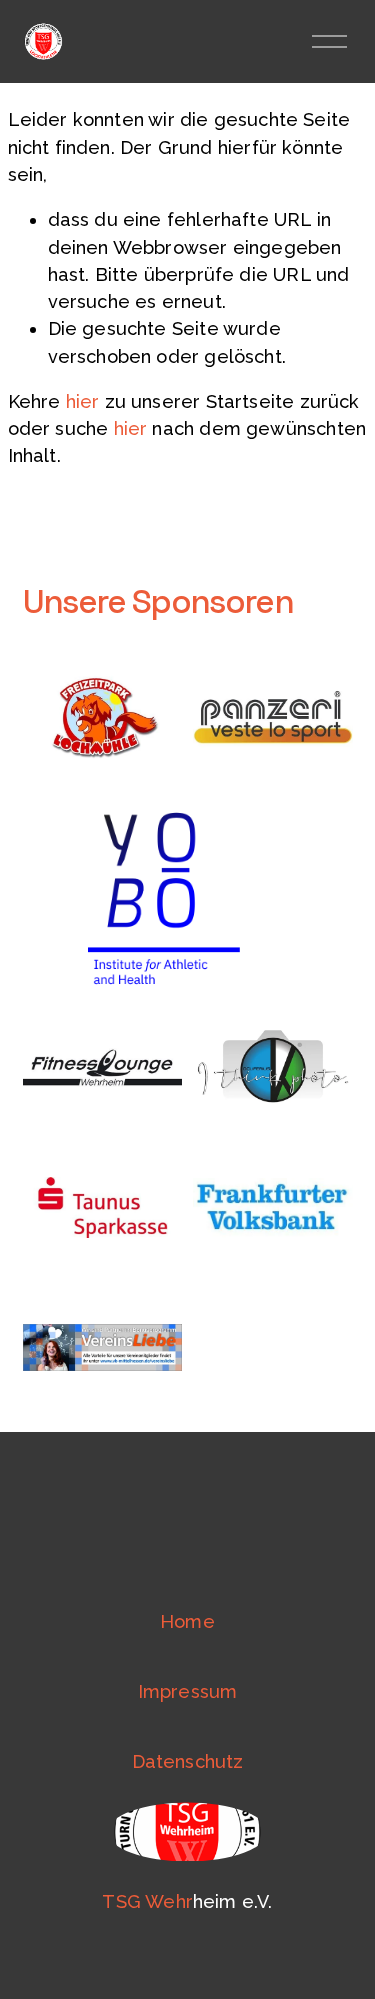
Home (187, 1621)
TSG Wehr (147, 1901)
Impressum (188, 1691)
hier (83, 401)
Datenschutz (188, 1761)
